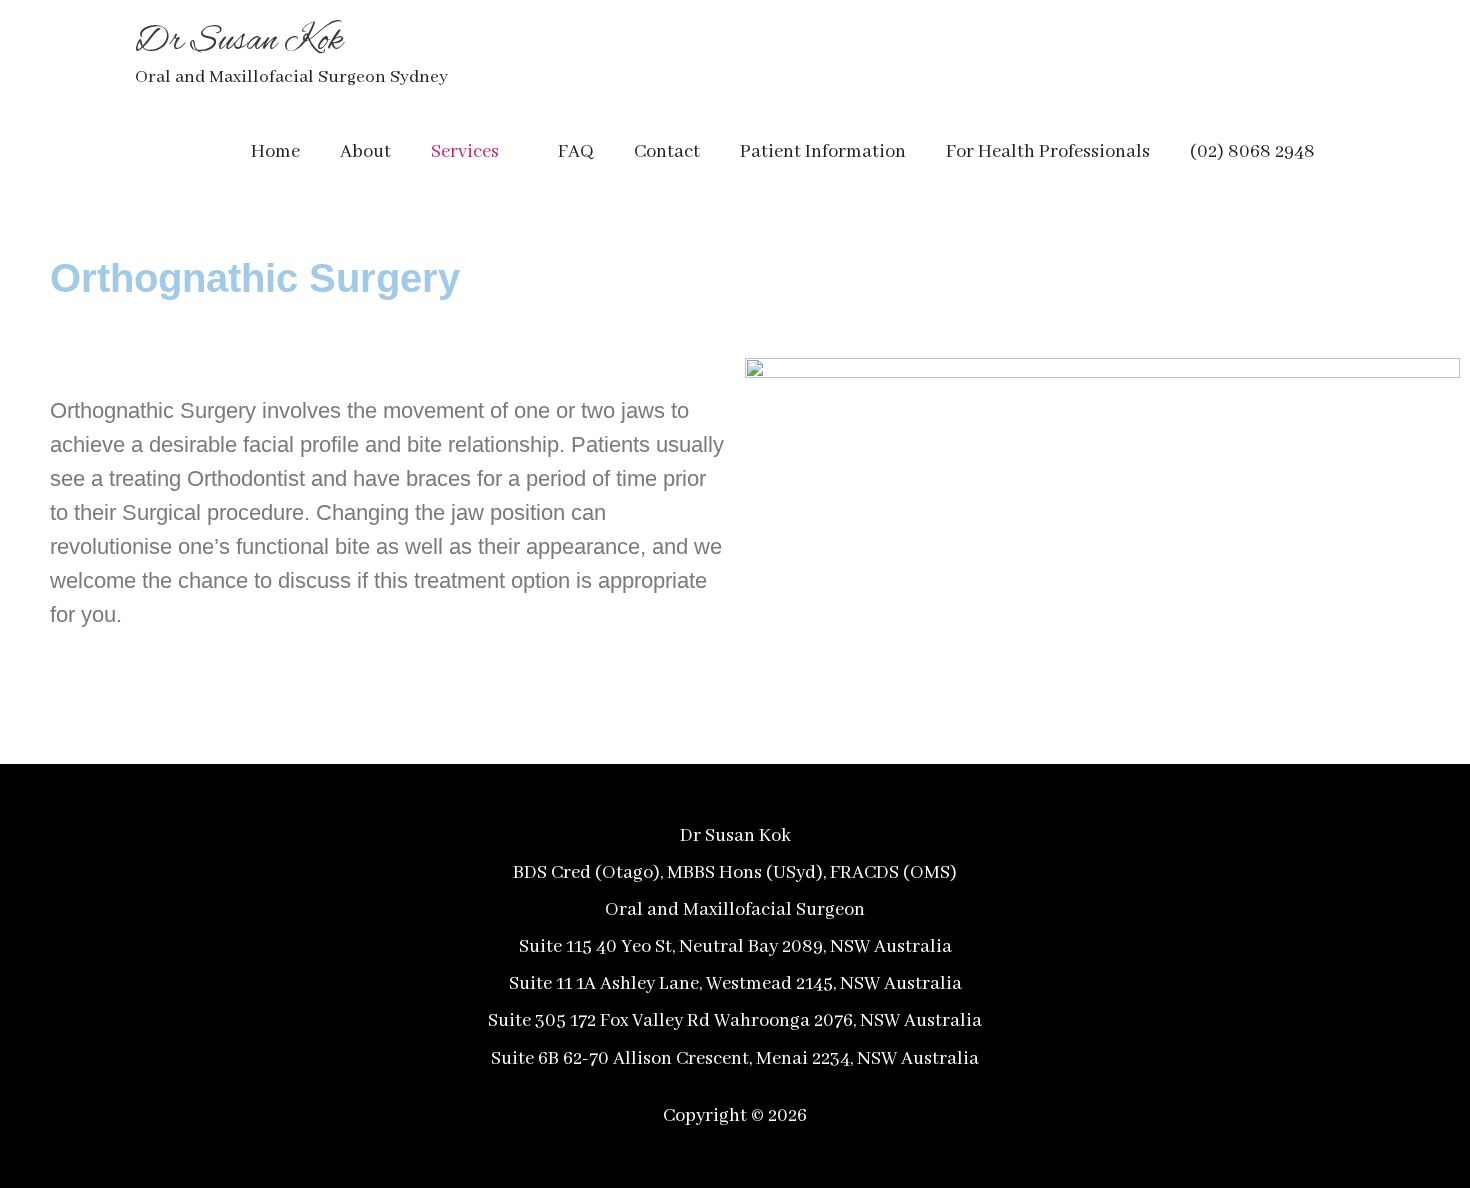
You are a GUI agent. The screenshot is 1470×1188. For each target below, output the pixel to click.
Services (465, 152)
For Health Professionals (1048, 152)
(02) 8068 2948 (1252, 152)
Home (275, 152)
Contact (667, 152)
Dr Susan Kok (239, 41)
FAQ (576, 152)
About (365, 152)
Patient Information (823, 152)
